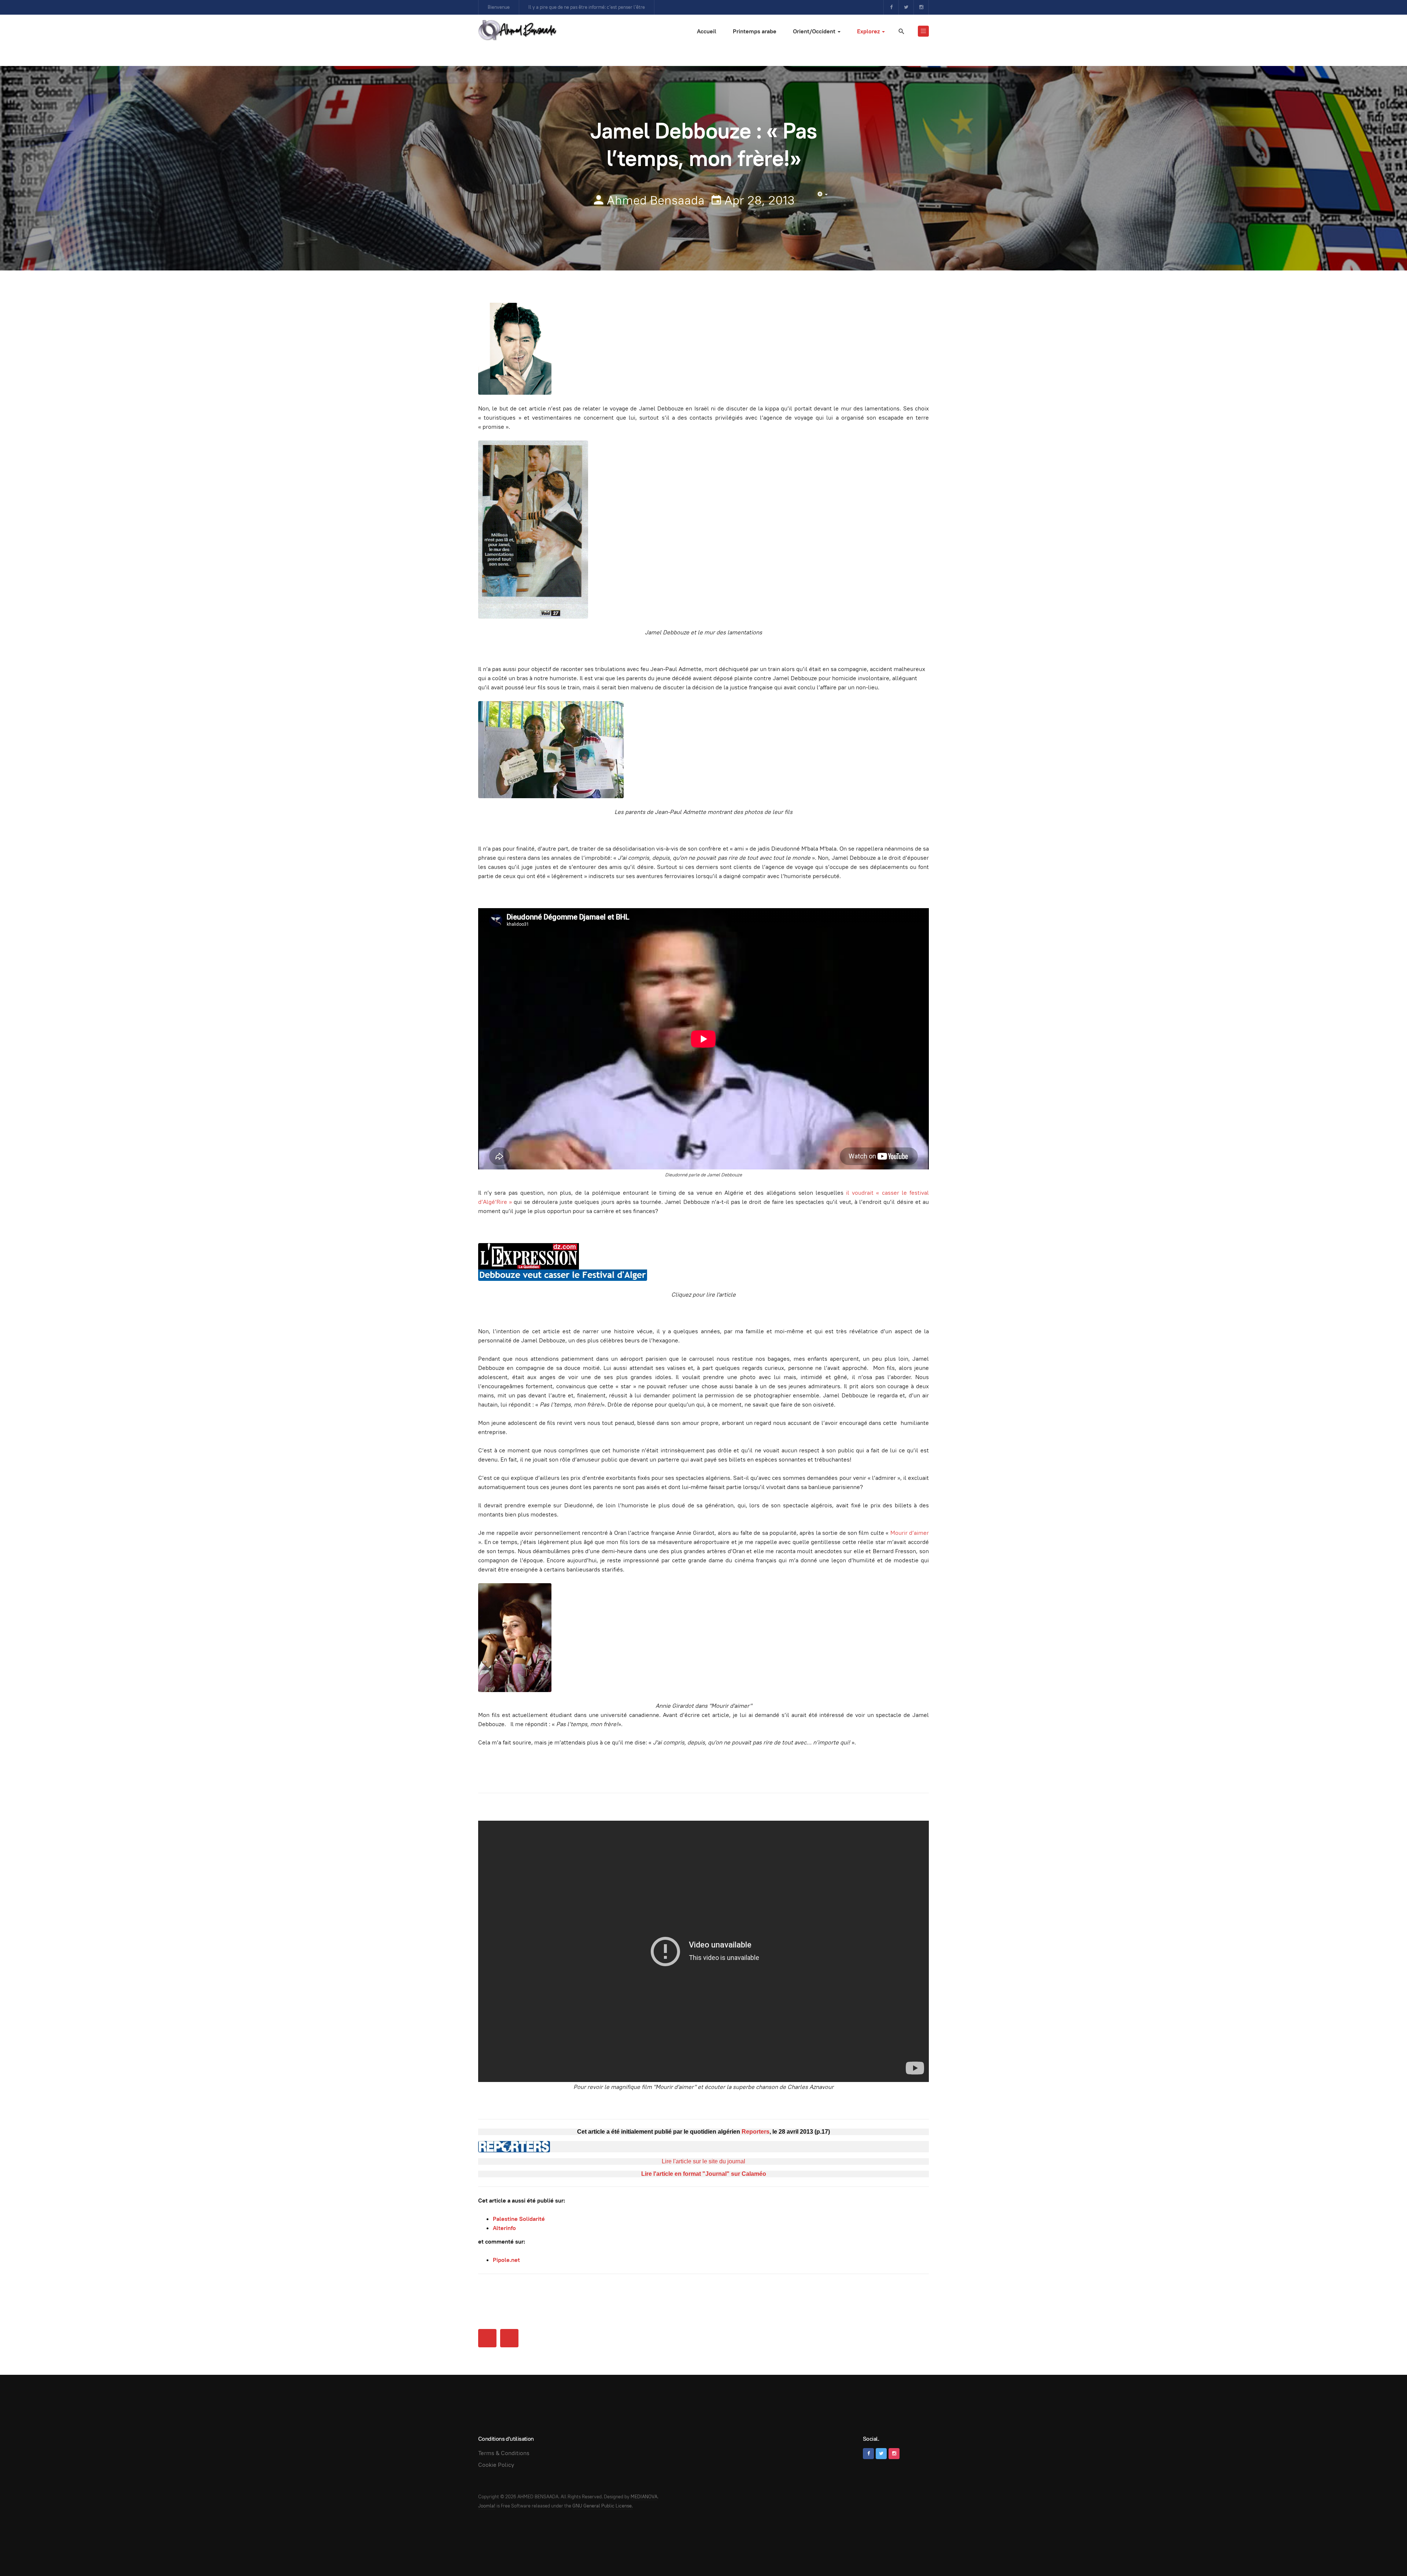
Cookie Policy (496, 2465)
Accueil (707, 31)
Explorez (869, 31)
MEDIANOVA (644, 2497)
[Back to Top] (1385, 2554)
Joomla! (487, 2506)
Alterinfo (504, 2228)
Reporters (756, 2132)
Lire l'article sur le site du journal (703, 2161)
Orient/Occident (815, 31)
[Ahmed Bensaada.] (517, 30)
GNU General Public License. (603, 2506)
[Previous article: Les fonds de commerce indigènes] (487, 2338)
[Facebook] (891, 7)
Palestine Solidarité (519, 2219)
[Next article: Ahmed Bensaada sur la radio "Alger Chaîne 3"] (509, 2338)
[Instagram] (921, 7)
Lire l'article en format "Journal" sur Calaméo (704, 2174)
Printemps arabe (755, 31)
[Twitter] (906, 7)
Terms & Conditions (504, 2453)
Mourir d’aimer (910, 1533)
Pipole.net (506, 2260)
